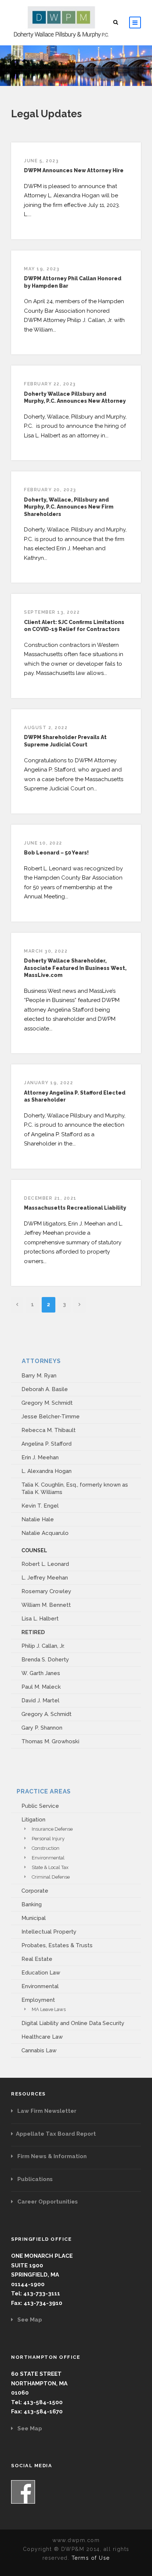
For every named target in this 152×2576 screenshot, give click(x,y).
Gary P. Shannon (42, 1728)
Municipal (34, 1918)
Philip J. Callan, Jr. (43, 1646)
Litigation (33, 1820)
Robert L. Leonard (45, 1564)
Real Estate (37, 1959)
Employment (38, 2000)
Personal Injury (48, 1839)
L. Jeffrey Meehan (45, 1578)
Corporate (35, 1891)
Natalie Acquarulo (45, 1533)
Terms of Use (91, 2558)
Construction (46, 1848)
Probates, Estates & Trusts (57, 1945)
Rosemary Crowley (46, 1591)
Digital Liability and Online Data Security (73, 2023)
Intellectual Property (49, 1932)
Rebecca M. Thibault (49, 1430)
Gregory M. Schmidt (47, 1403)
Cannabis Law (39, 2050)
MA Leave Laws (49, 2009)
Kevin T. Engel (40, 1506)
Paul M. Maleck (41, 1687)
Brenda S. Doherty (45, 1660)
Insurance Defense (52, 1829)
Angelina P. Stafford (46, 1444)
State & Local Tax (50, 1867)
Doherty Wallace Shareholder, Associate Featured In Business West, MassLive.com (75, 968)
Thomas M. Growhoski (50, 1741)
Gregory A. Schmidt (46, 1714)
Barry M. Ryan (39, 1376)
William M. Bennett (46, 1605)
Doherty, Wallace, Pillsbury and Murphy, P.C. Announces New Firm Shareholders (69, 507)
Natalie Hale (38, 1519)
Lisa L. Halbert (40, 1619)
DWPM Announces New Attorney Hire (74, 170)
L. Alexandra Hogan (46, 1471)
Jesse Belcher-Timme (51, 1417)
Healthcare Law (42, 2037)
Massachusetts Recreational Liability (75, 1208)
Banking (32, 1904)
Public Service (40, 1806)
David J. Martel (40, 1700)
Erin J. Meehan (40, 1457)
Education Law (41, 1973)
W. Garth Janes (41, 1673)
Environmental (48, 1858)
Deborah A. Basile (45, 1389)
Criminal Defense (51, 1877)
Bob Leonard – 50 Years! (56, 853)
